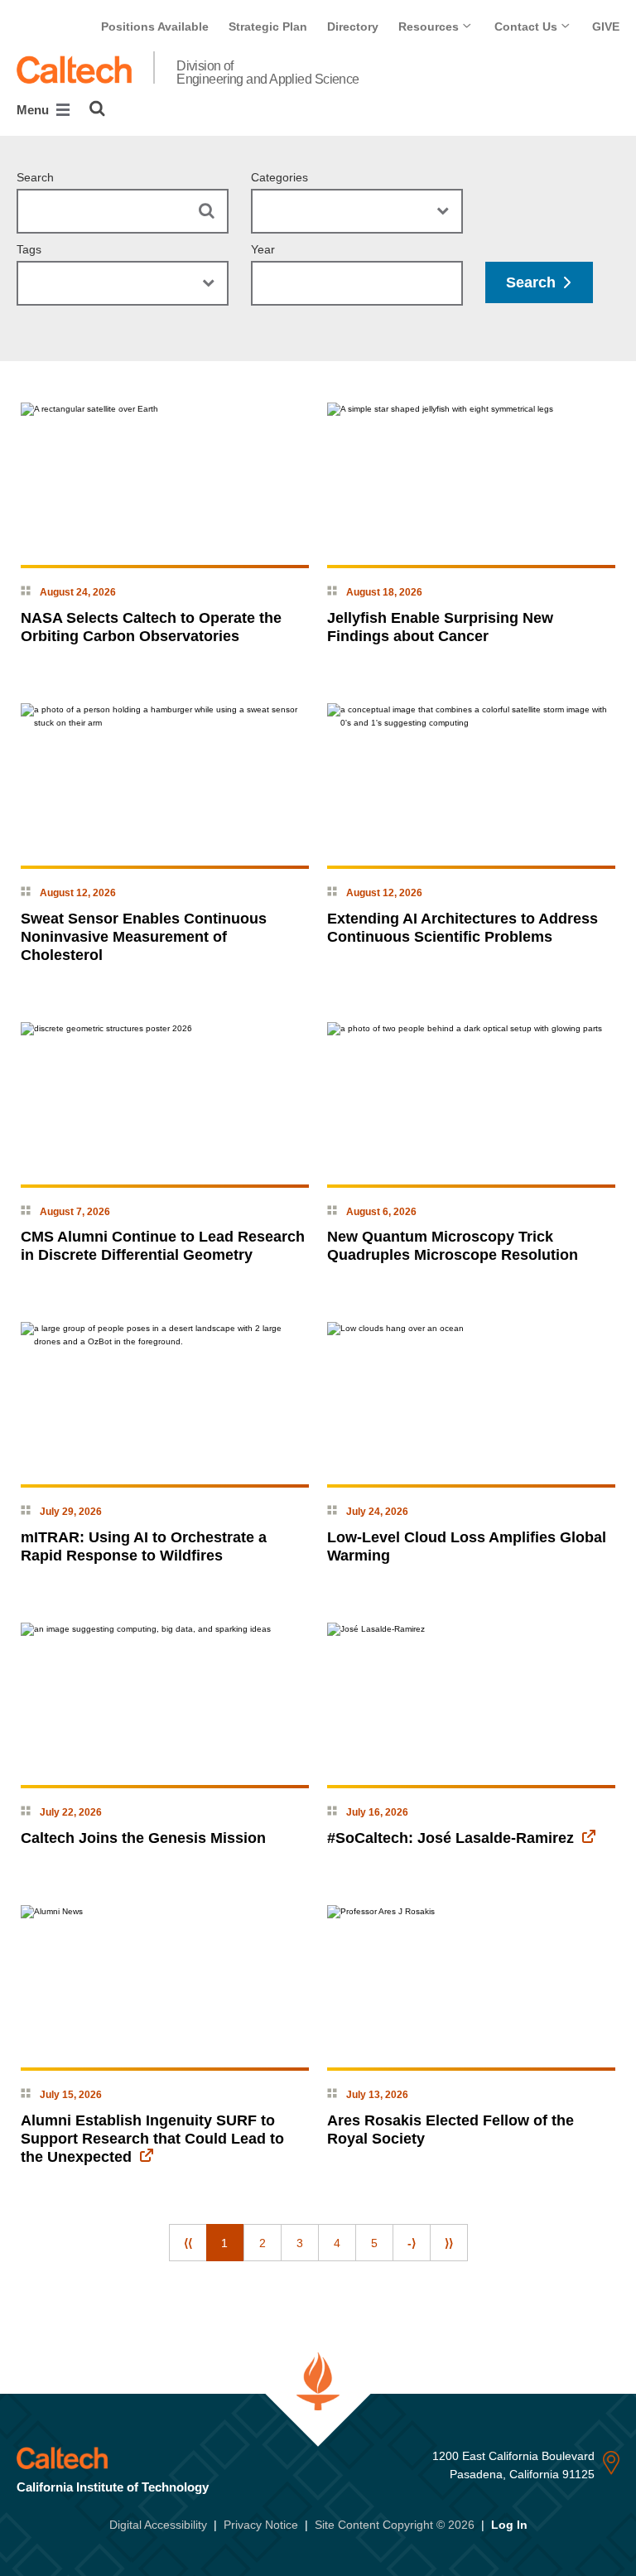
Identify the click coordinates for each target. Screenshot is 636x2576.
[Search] (97, 109)
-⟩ (412, 2243)
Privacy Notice (261, 2525)
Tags (29, 249)
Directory (353, 27)
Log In (509, 2525)
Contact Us (528, 27)
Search (35, 177)
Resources (430, 27)
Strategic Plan (268, 27)
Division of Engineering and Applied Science (268, 73)
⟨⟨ (188, 2243)
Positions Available (155, 27)
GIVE (606, 27)
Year (263, 249)
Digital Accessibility (158, 2525)
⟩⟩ (449, 2243)
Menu (34, 110)
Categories (279, 177)
